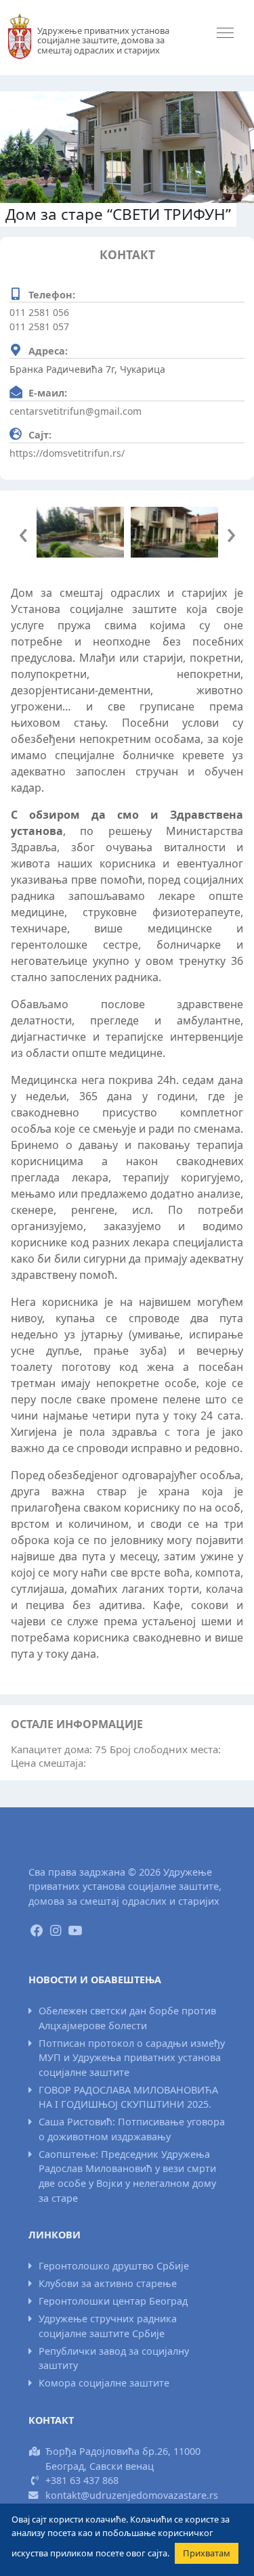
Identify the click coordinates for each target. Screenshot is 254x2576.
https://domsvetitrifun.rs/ (67, 453)
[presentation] (23, 532)
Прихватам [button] (207, 2553)
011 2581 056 (39, 312)
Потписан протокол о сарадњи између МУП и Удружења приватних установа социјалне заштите (132, 2058)
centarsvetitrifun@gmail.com (76, 411)
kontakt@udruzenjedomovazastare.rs (132, 2495)
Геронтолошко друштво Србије (114, 2266)
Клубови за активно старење (108, 2283)
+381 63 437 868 (82, 2480)
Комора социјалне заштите (104, 2383)
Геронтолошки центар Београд (113, 2301)
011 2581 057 (39, 326)
